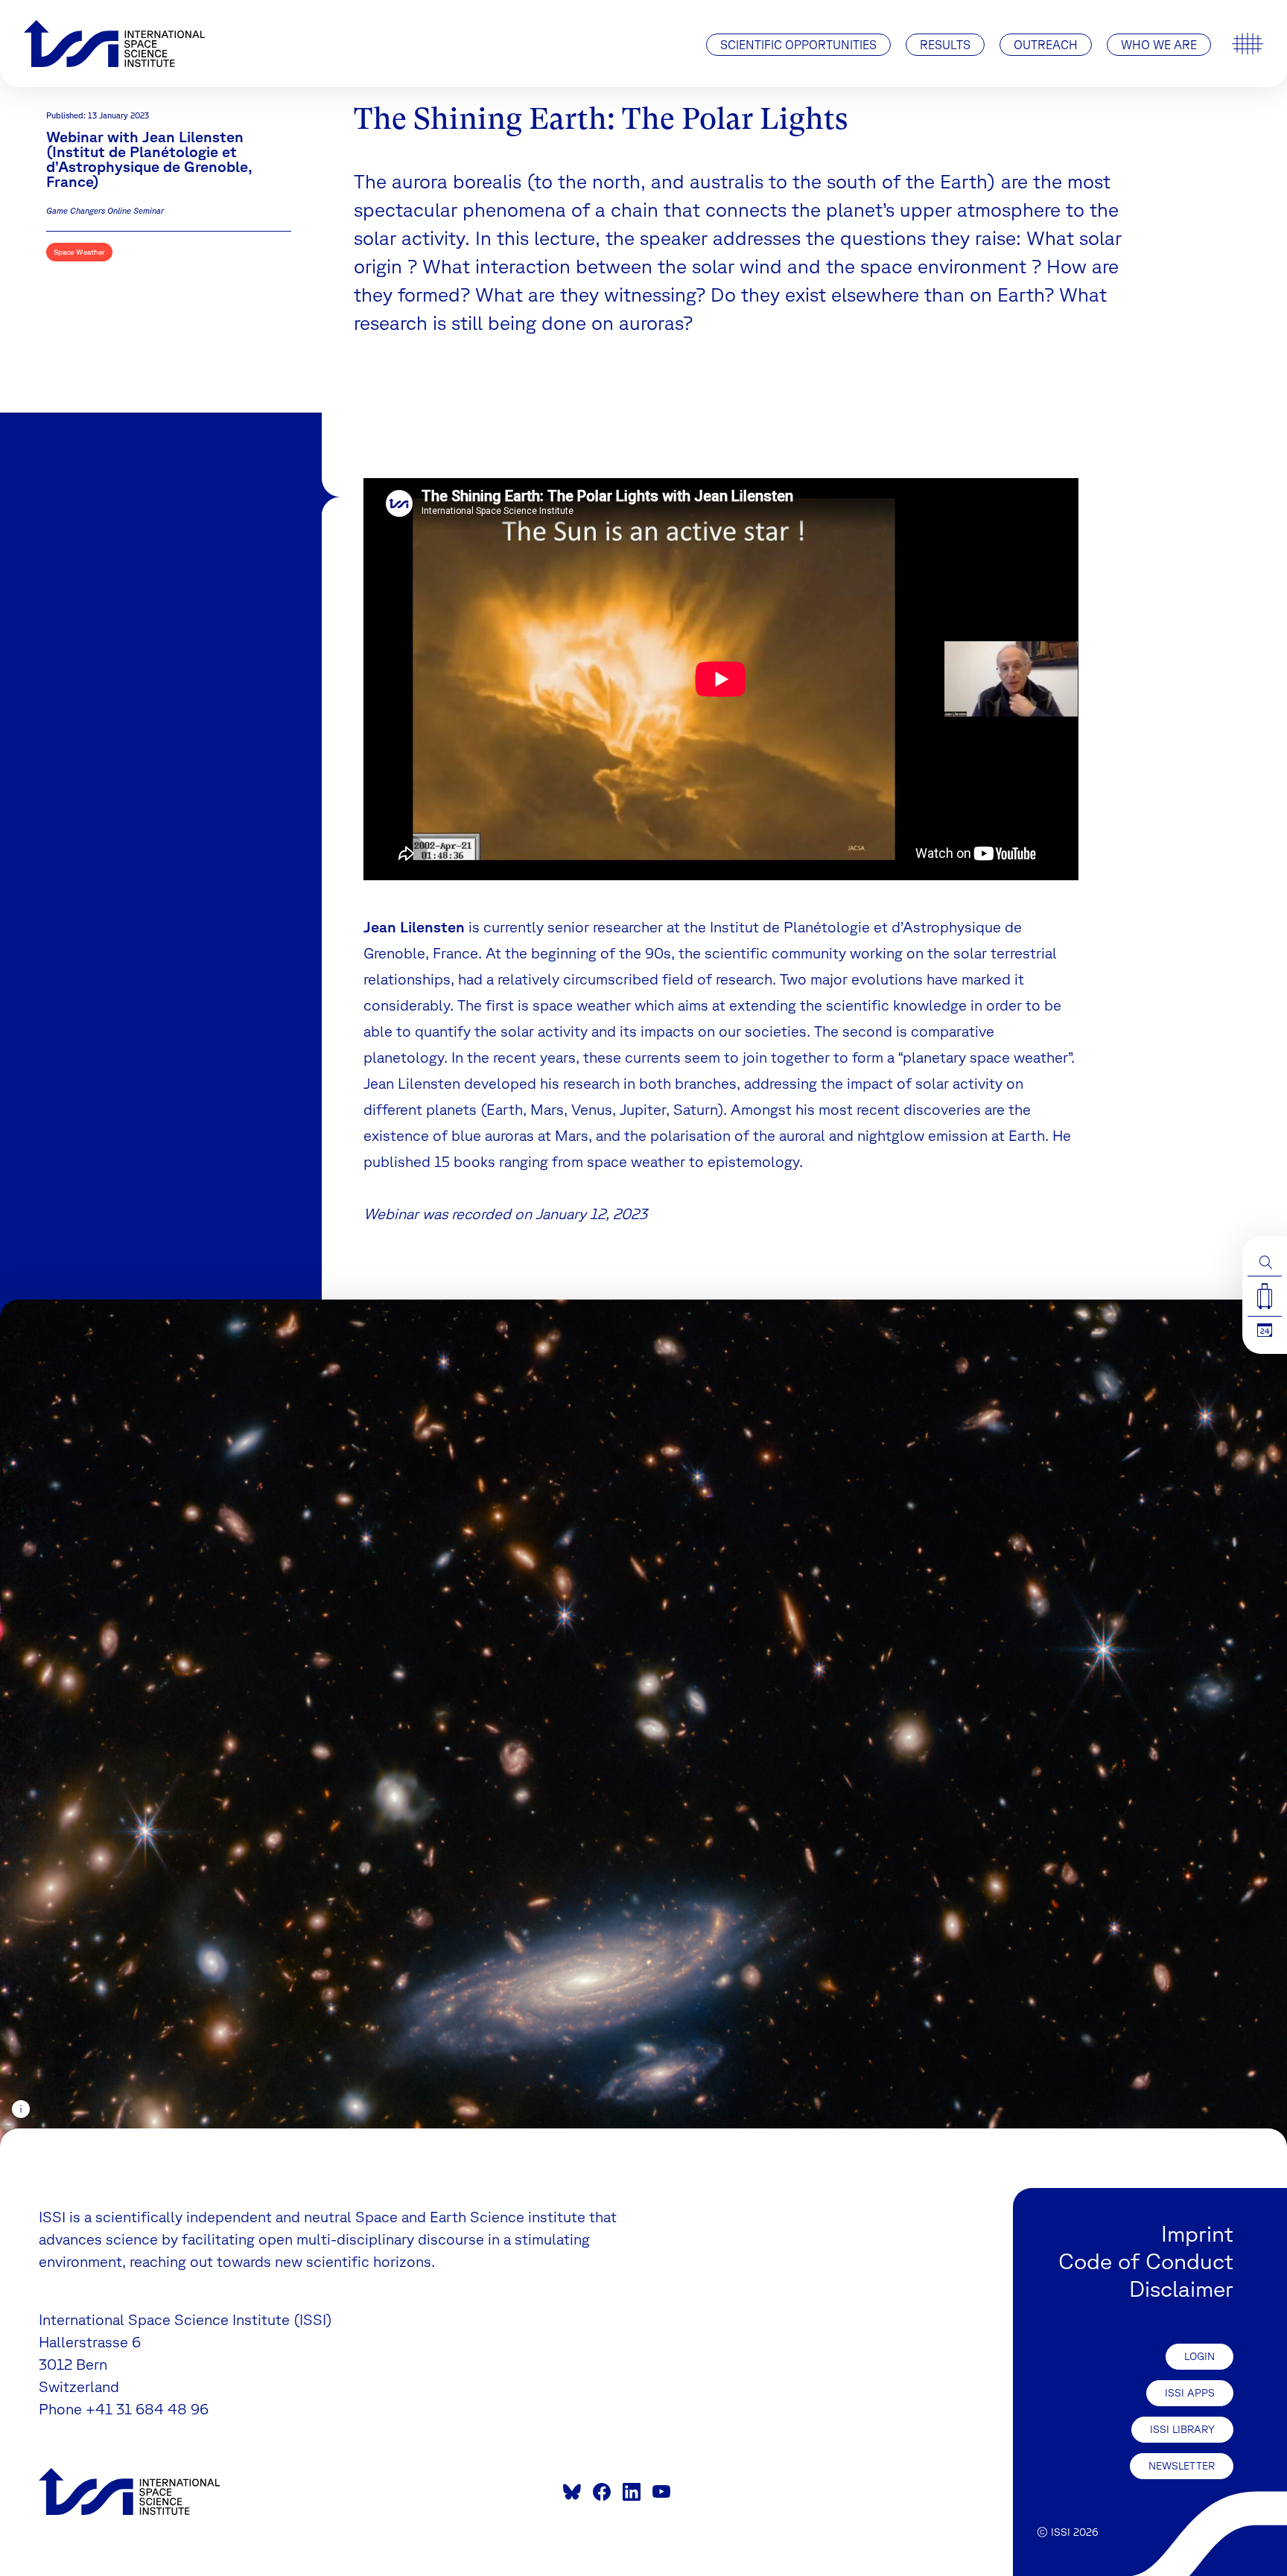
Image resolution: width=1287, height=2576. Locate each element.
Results (945, 45)
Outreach (1046, 45)
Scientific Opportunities (798, 45)
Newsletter (1182, 2466)
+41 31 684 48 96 (147, 2409)
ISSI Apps (1190, 2393)
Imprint (1197, 2233)
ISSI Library (1182, 2429)
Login (1199, 2356)
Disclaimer (1181, 2288)
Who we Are (1159, 45)
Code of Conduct (1146, 2261)
